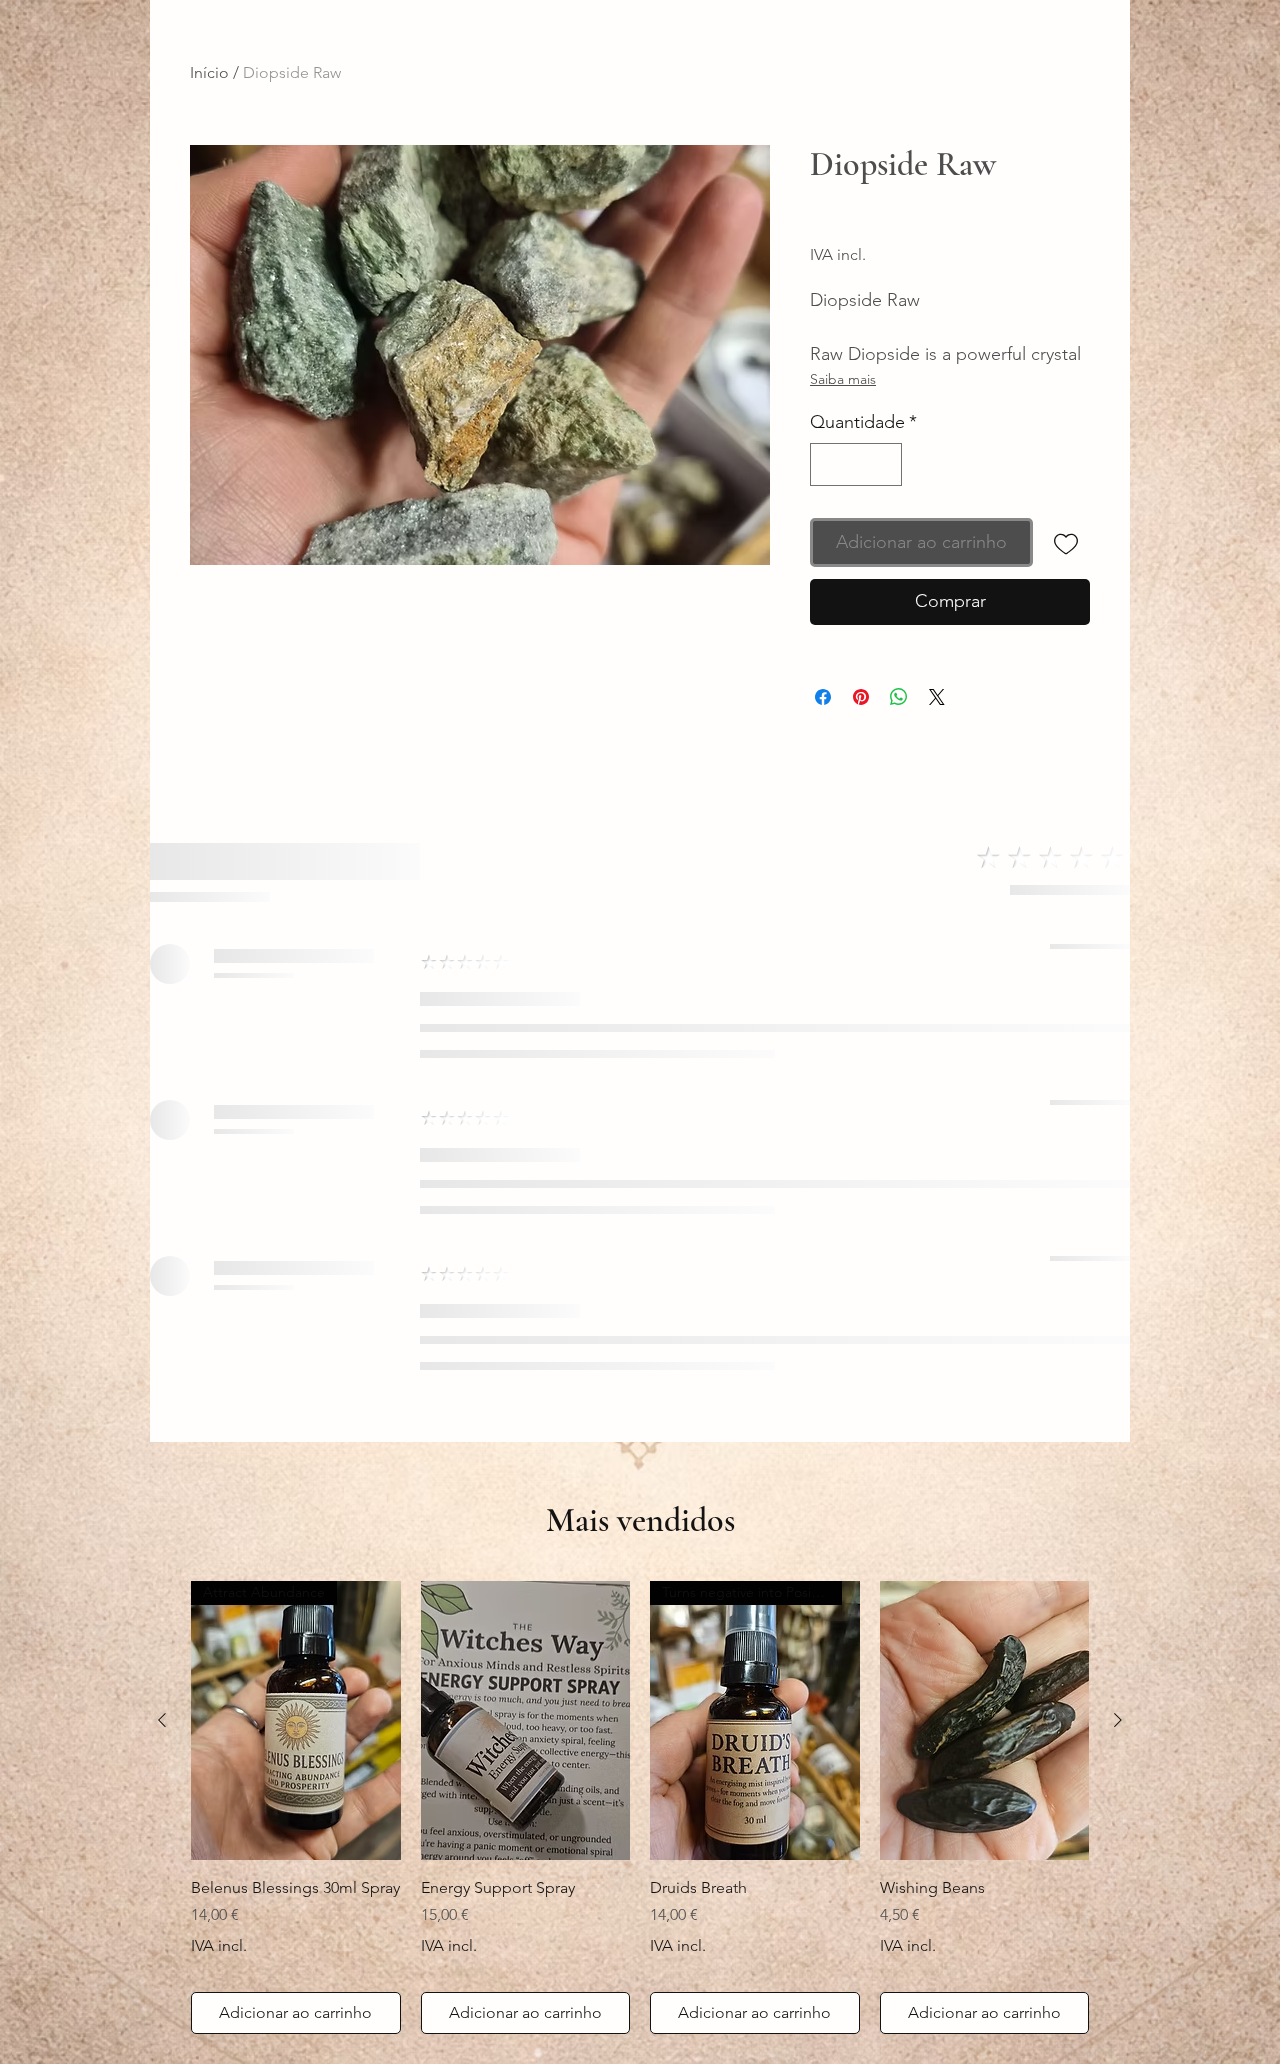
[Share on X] (937, 697)
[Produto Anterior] (162, 1720)
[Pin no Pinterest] (861, 697)
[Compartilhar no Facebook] (823, 697)
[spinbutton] (856, 464)
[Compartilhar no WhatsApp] (899, 697)
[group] (640, 1807)
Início (209, 72)
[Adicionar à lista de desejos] (1065, 542)
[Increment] (883, 464)
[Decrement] (828, 464)
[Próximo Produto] (1118, 1720)
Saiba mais (843, 379)
